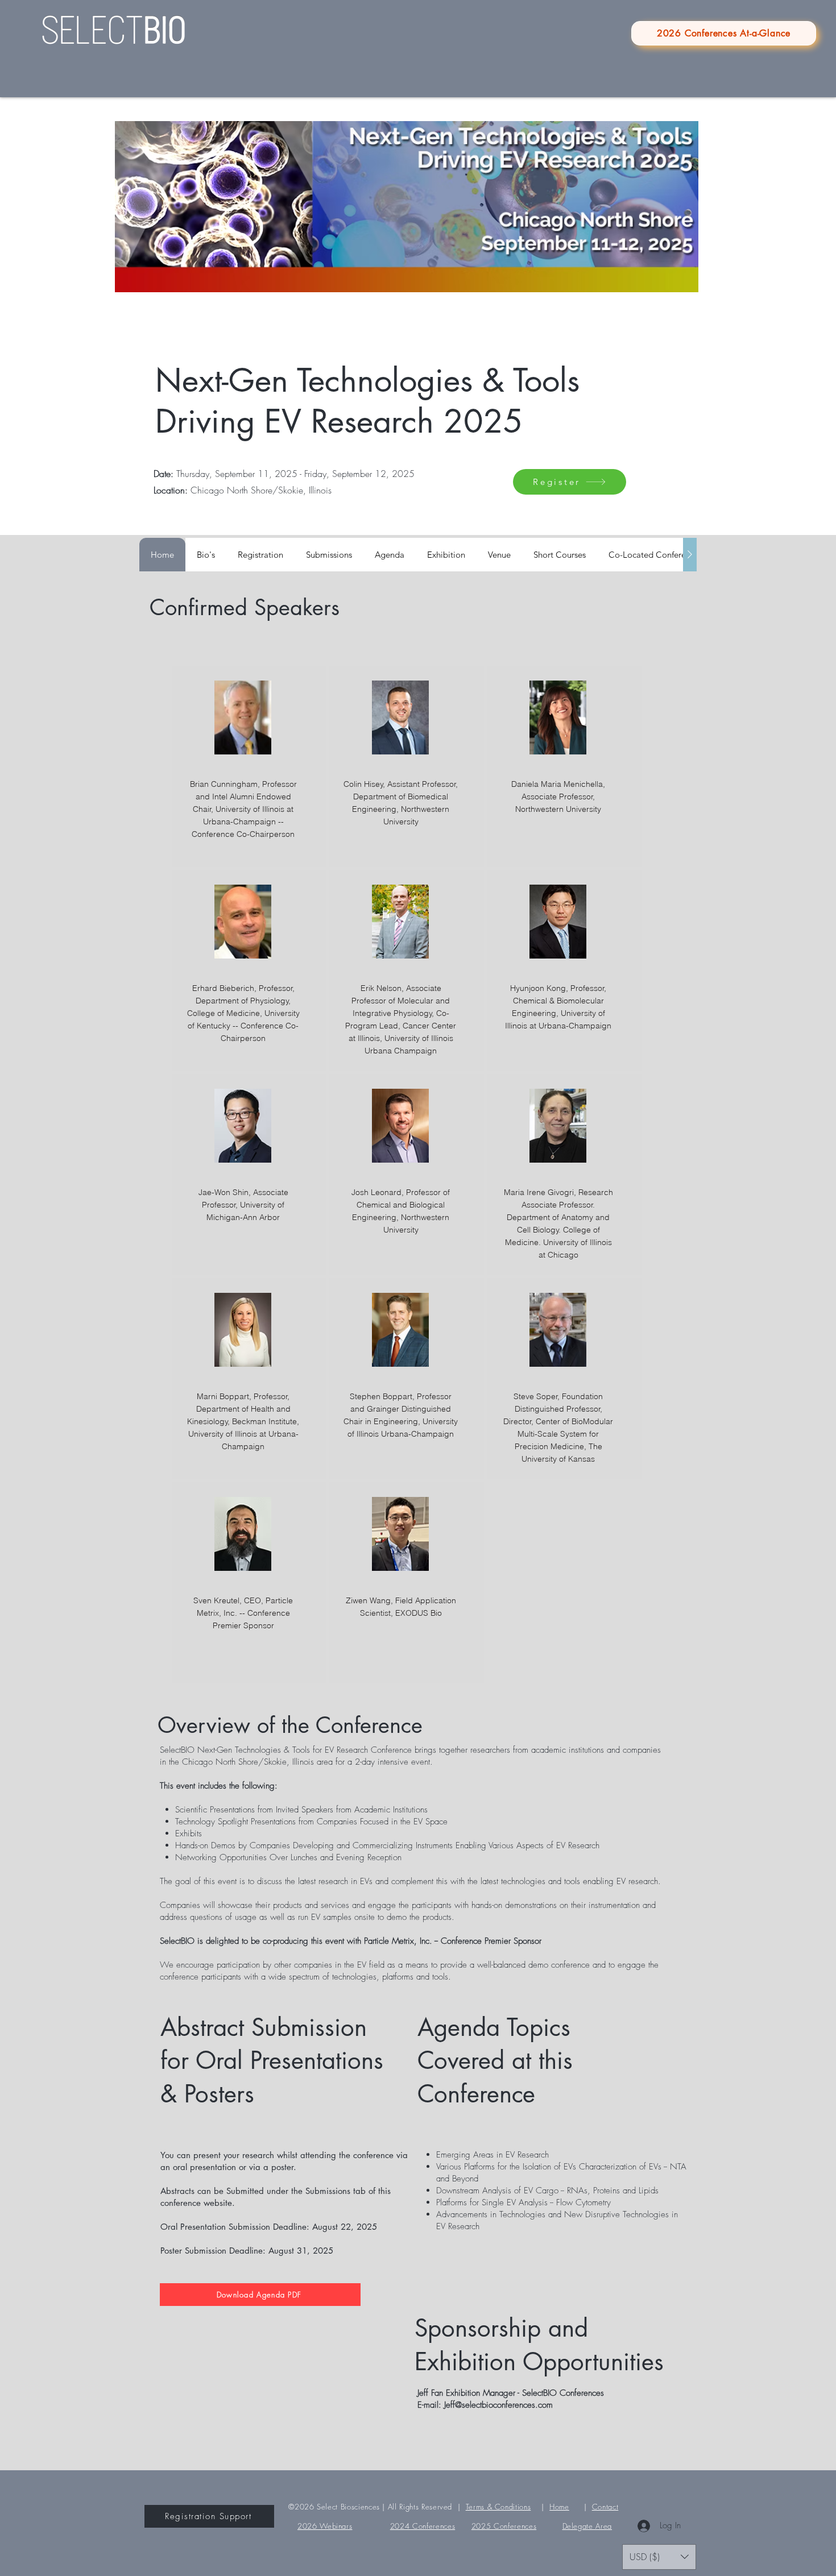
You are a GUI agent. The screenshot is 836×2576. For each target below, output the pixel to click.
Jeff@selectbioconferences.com (498, 2405)
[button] (659, 2557)
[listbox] (659, 2557)
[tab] (162, 555)
